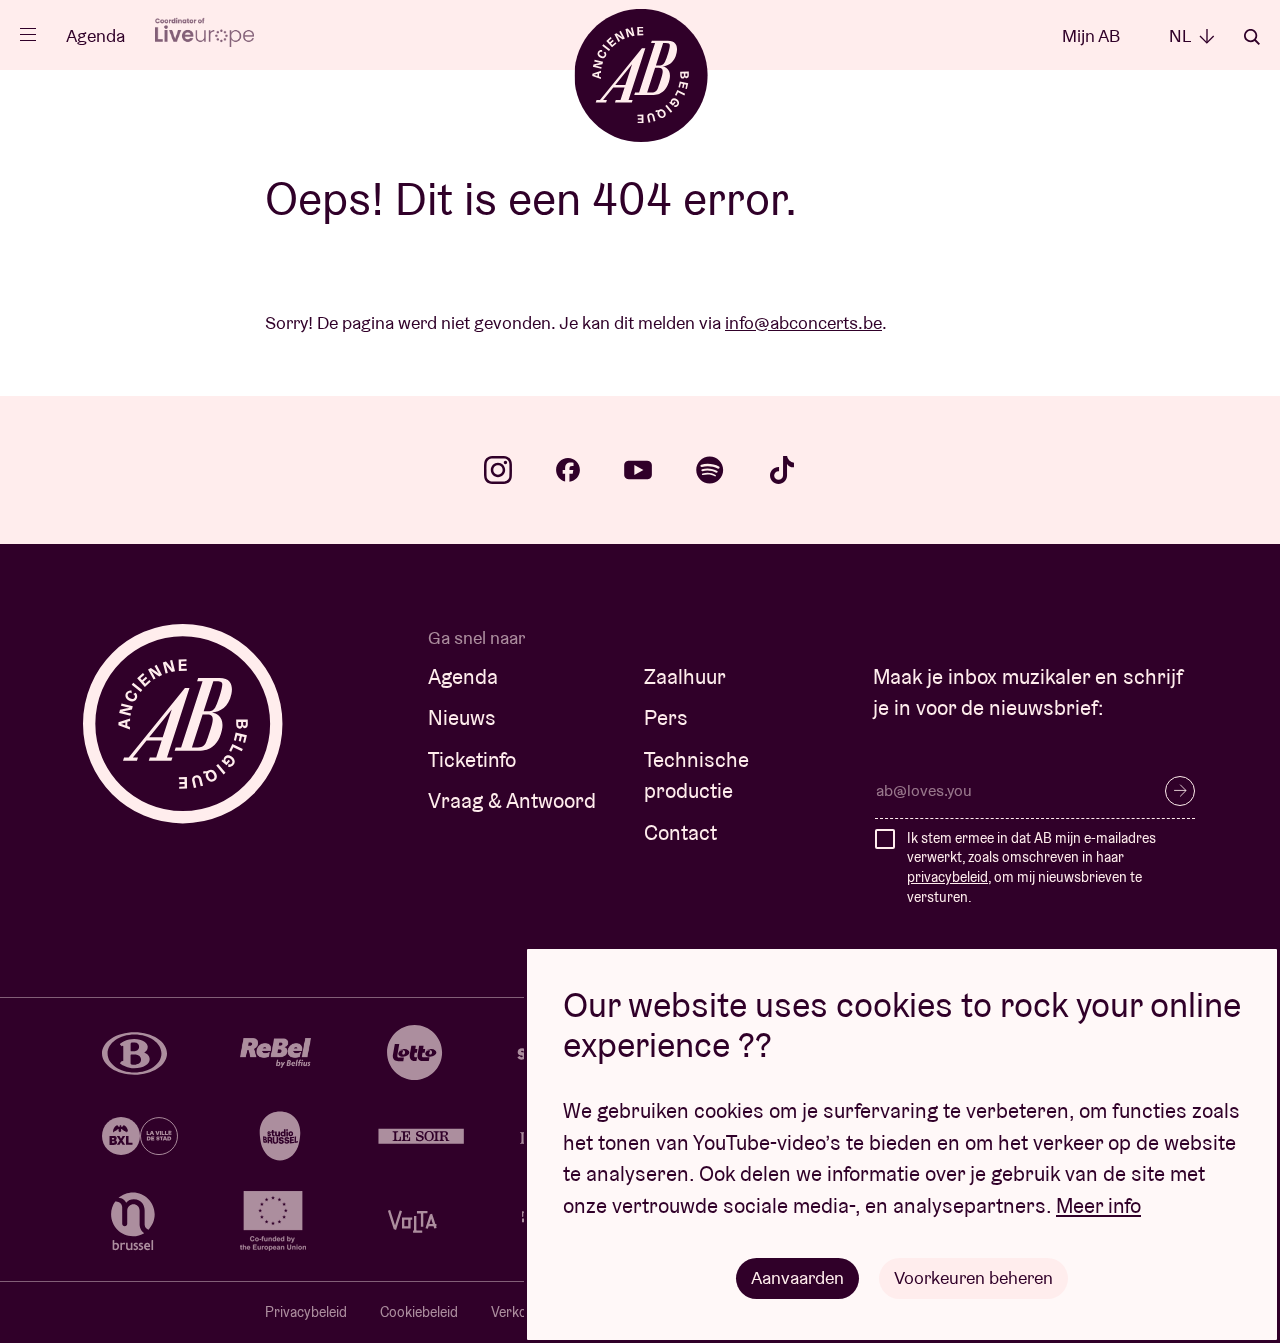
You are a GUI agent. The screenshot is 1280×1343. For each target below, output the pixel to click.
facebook (568, 470)
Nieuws (462, 717)
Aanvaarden (797, 1277)
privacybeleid (947, 877)
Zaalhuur (685, 676)
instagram (498, 470)
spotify (710, 470)
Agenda (95, 35)
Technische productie (696, 775)
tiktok (782, 470)
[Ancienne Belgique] (640, 74)
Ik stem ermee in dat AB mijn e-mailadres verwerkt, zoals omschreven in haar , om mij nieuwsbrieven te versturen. (1031, 867)
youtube (638, 470)
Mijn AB (1091, 35)
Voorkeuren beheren (973, 1277)
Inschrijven (1180, 791)
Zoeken (1252, 37)
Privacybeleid (306, 1312)
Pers (666, 717)
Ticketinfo (472, 759)
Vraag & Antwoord (512, 800)
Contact (680, 832)
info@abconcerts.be (803, 322)
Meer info (1098, 1205)
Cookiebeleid (419, 1312)
